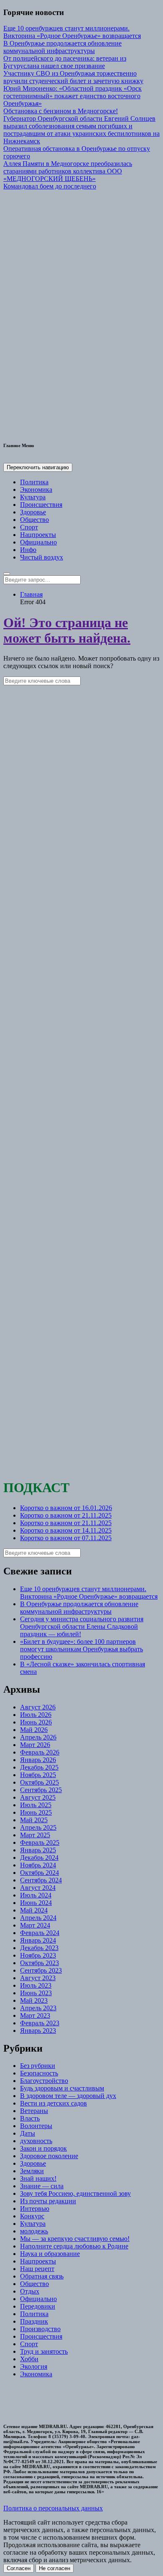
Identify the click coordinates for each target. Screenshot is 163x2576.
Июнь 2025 (36, 1812)
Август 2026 (38, 1707)
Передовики (38, 2306)
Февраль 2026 (40, 1752)
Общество (34, 520)
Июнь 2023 (36, 1993)
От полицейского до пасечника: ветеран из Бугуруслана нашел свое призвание (65, 62)
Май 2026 (34, 1730)
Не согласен (55, 2568)
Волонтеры (36, 2126)
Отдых (30, 2291)
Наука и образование (50, 2254)
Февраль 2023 (40, 2023)
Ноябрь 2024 (38, 1865)
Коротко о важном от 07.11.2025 (66, 1538)
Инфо (28, 550)
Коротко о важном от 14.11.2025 (66, 1530)
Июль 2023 (36, 1985)
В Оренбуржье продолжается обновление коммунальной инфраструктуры (62, 47)
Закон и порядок (43, 2148)
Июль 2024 (36, 1895)
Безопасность (39, 2073)
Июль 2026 (36, 1715)
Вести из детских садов (53, 2103)
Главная (31, 594)
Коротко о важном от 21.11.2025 (66, 1515)
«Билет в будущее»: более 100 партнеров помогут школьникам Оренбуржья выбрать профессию (81, 1649)
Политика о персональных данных (53, 2508)
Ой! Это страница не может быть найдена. (67, 630)
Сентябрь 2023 (41, 1970)
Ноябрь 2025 (38, 1775)
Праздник (34, 2321)
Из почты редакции (48, 2201)
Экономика (36, 490)
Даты (28, 2133)
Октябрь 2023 (39, 1963)
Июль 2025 (36, 1805)
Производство (40, 2329)
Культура (33, 497)
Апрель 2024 (38, 1918)
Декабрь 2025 (39, 1767)
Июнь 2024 (36, 1903)
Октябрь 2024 (39, 1873)
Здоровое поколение (49, 2156)
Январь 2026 (38, 1760)
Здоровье (33, 512)
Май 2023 (34, 2000)
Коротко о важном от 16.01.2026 (66, 1508)
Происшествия (41, 505)
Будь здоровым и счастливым (62, 2088)
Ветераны (34, 2111)
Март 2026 (35, 1745)
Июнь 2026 (36, 1722)
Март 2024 (35, 1925)
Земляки (32, 2171)
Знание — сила (42, 2186)
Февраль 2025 (40, 1842)
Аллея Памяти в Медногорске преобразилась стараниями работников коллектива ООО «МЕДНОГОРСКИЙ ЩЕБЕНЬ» (68, 171)
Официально (38, 542)
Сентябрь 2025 (41, 1790)
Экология (34, 2366)
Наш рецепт (37, 2269)
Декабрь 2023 (39, 1948)
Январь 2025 (38, 1850)
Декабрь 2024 (39, 1858)
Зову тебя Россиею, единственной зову (75, 2193)
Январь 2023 (38, 2031)
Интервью (35, 2209)
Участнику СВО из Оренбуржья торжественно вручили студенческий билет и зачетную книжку (73, 77)
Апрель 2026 (38, 1737)
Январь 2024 (38, 1940)
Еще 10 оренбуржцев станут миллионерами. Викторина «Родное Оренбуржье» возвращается (72, 32)
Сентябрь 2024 (41, 1880)
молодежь (34, 2231)
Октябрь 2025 (39, 1782)
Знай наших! (38, 2178)
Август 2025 (38, 1797)
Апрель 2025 (38, 1827)
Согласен (19, 2568)
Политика (34, 482)
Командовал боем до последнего (50, 186)
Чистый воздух (42, 557)
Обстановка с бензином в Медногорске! (61, 111)
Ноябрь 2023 (38, 1955)
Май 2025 (34, 1820)
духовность (36, 2141)
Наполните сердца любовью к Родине (74, 2246)
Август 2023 (38, 1978)
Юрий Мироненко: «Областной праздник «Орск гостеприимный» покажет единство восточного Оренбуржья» (73, 96)
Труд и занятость (44, 2351)
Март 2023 (35, 2015)
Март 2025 (35, 1835)
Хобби (29, 2359)
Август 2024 (38, 1888)
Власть (30, 2118)
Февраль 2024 (40, 1933)
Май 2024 (34, 1910)
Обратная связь (42, 2276)
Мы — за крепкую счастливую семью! (75, 2239)
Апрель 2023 (38, 2008)
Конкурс (32, 2216)
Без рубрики (38, 2066)
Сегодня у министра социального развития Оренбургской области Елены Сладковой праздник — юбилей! (82, 1626)
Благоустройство (44, 2081)
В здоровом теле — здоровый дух (68, 2096)
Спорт (29, 527)
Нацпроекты (38, 535)
